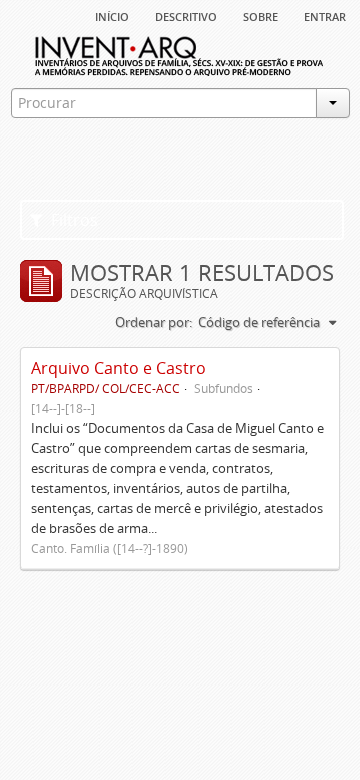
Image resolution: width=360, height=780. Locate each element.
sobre (260, 15)
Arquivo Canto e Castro (118, 368)
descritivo (186, 15)
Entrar (325, 15)
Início (112, 15)
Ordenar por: (153, 322)
